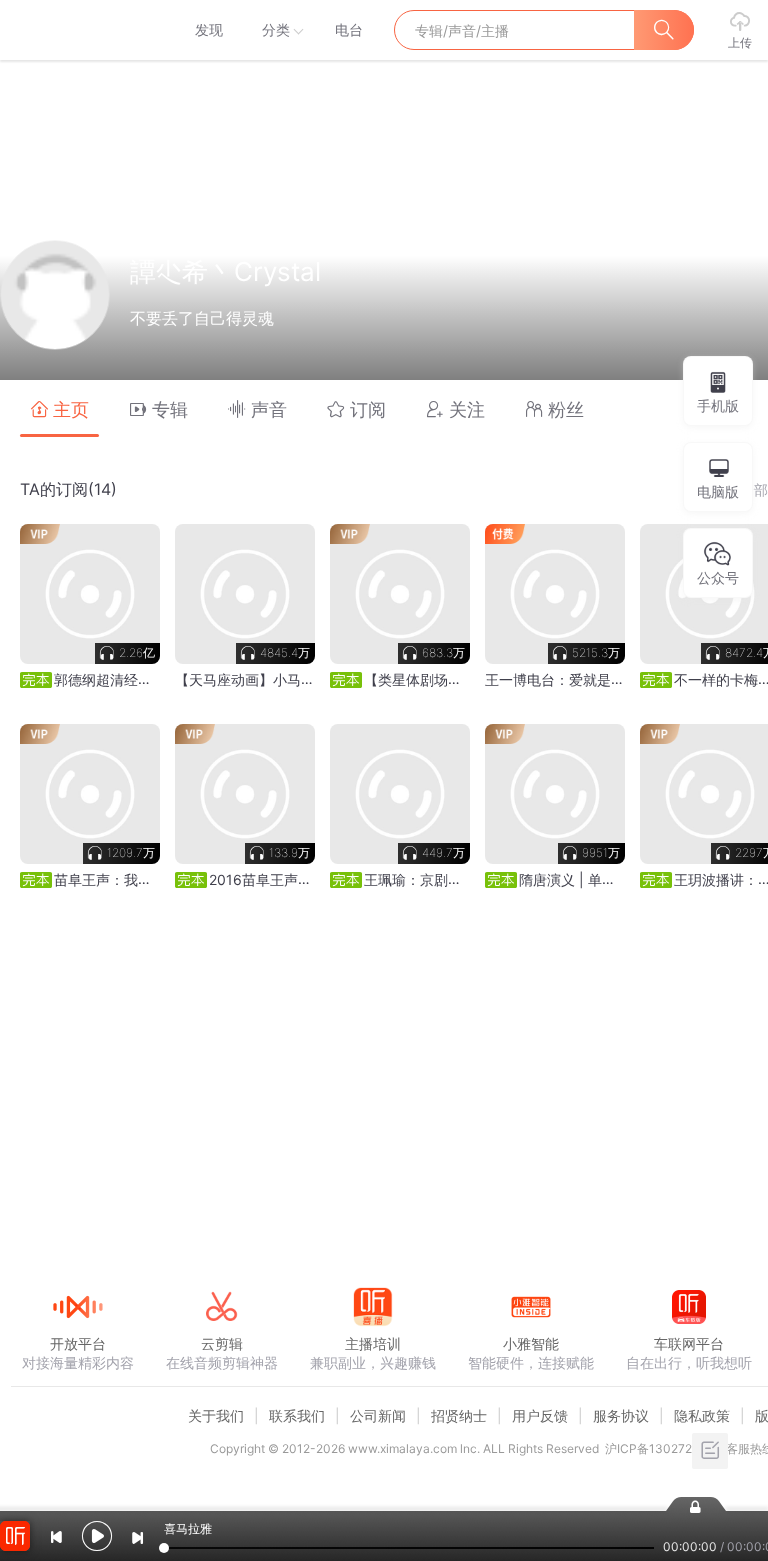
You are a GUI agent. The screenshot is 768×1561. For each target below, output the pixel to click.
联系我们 (297, 1415)
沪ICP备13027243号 (662, 1448)
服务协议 (621, 1415)
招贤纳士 (459, 1415)
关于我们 (216, 1415)
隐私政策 (702, 1415)
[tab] (59, 408)
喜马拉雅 (77, 30)
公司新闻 (378, 1415)
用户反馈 (540, 1415)
